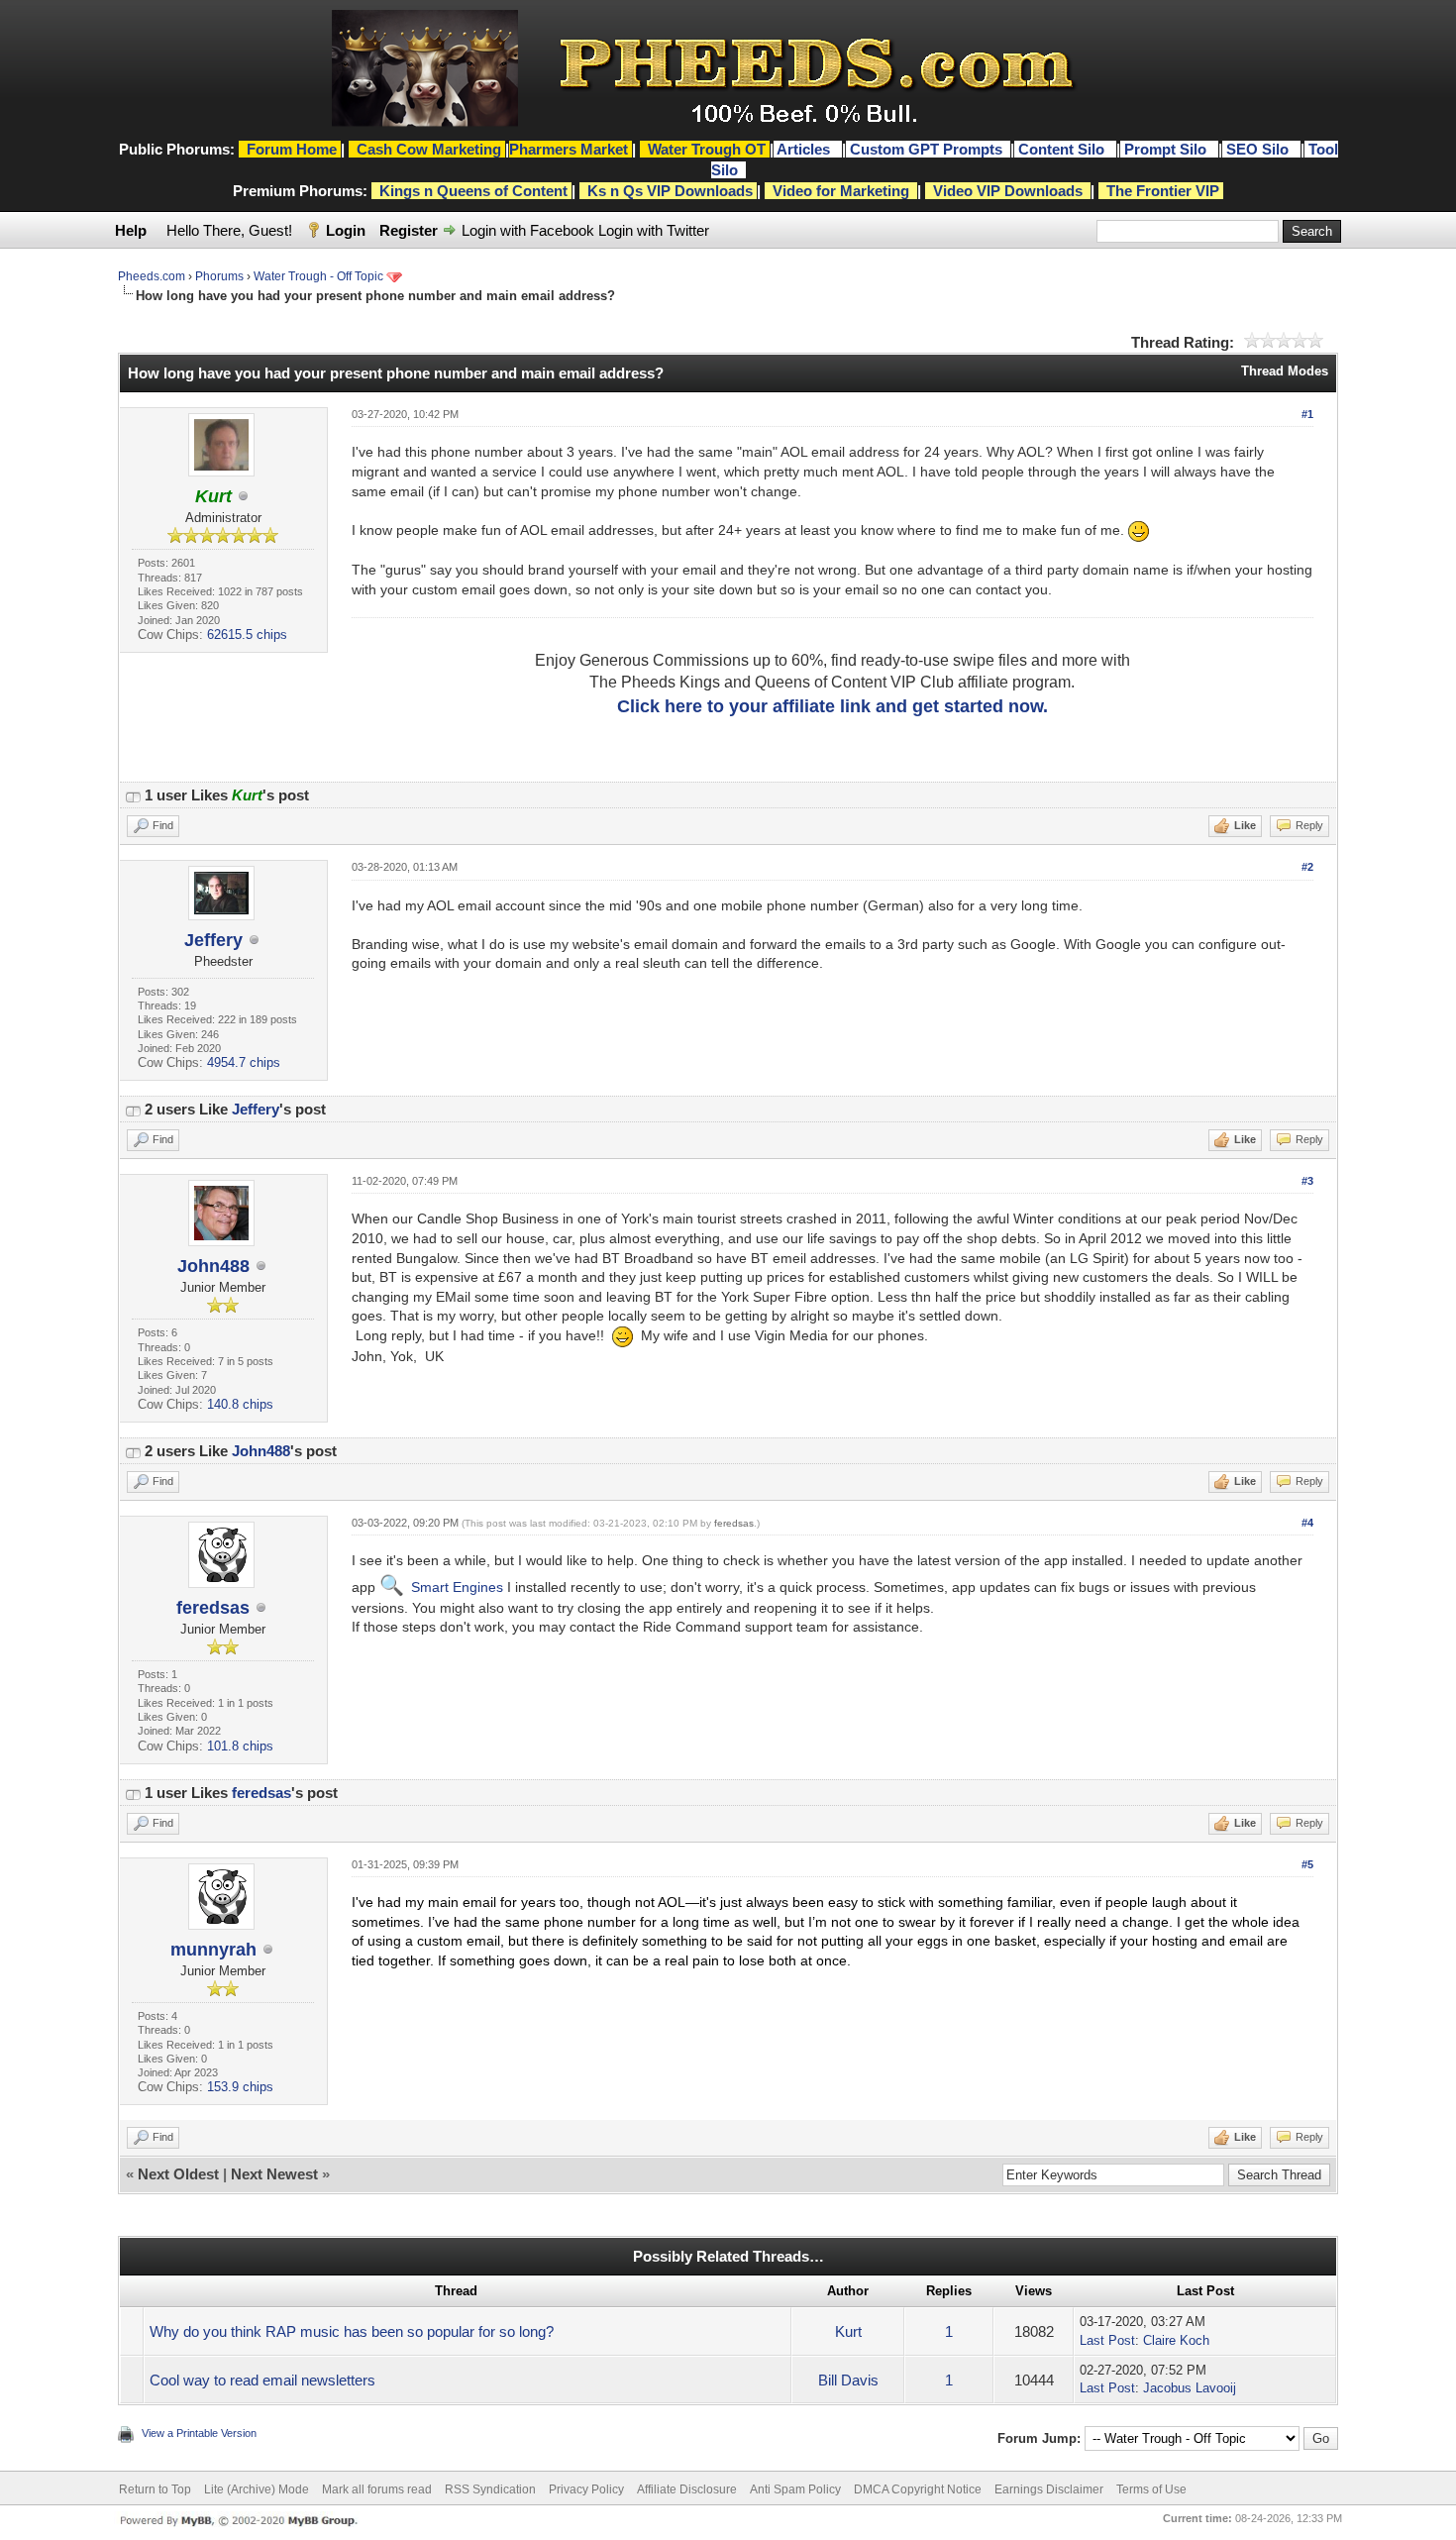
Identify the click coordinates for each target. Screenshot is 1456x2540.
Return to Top (155, 2489)
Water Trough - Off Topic (318, 276)
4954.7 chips (244, 1062)
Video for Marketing (841, 191)
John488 (213, 1266)
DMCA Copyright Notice (918, 2489)
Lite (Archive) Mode (257, 2489)
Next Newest (274, 2174)
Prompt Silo (1167, 149)
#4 (1307, 1523)
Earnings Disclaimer (1049, 2489)
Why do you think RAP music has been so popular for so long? (352, 2331)
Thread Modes (1285, 371)
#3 (1307, 1181)
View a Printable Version (199, 2433)
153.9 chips (240, 2087)
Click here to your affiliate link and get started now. (832, 706)
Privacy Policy (586, 2489)
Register (409, 230)
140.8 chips (240, 1404)
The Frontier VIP (1163, 191)
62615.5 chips (247, 635)
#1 (1307, 414)
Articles (805, 149)
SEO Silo (1259, 149)
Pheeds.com (152, 276)
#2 (1307, 867)
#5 (1307, 1864)
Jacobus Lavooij (1190, 2388)
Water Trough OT (707, 149)
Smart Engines (457, 1587)
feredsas (213, 1608)
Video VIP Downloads (1008, 191)
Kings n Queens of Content (473, 191)
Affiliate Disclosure (687, 2489)
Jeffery (213, 940)
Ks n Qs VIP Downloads (670, 191)
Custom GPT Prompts (926, 149)
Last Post (1107, 2340)
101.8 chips (240, 1746)
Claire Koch (1176, 2340)
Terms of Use (1151, 2489)
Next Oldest (178, 2174)
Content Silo (1063, 149)
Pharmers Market (569, 149)
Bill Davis (848, 2380)
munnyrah (213, 1950)
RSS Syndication (490, 2489)
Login (346, 230)
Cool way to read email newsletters (262, 2380)
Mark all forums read (377, 2489)
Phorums (219, 276)
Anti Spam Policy (795, 2489)
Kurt (848, 2331)
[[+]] (133, 795)
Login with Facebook (528, 230)
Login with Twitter (654, 230)
